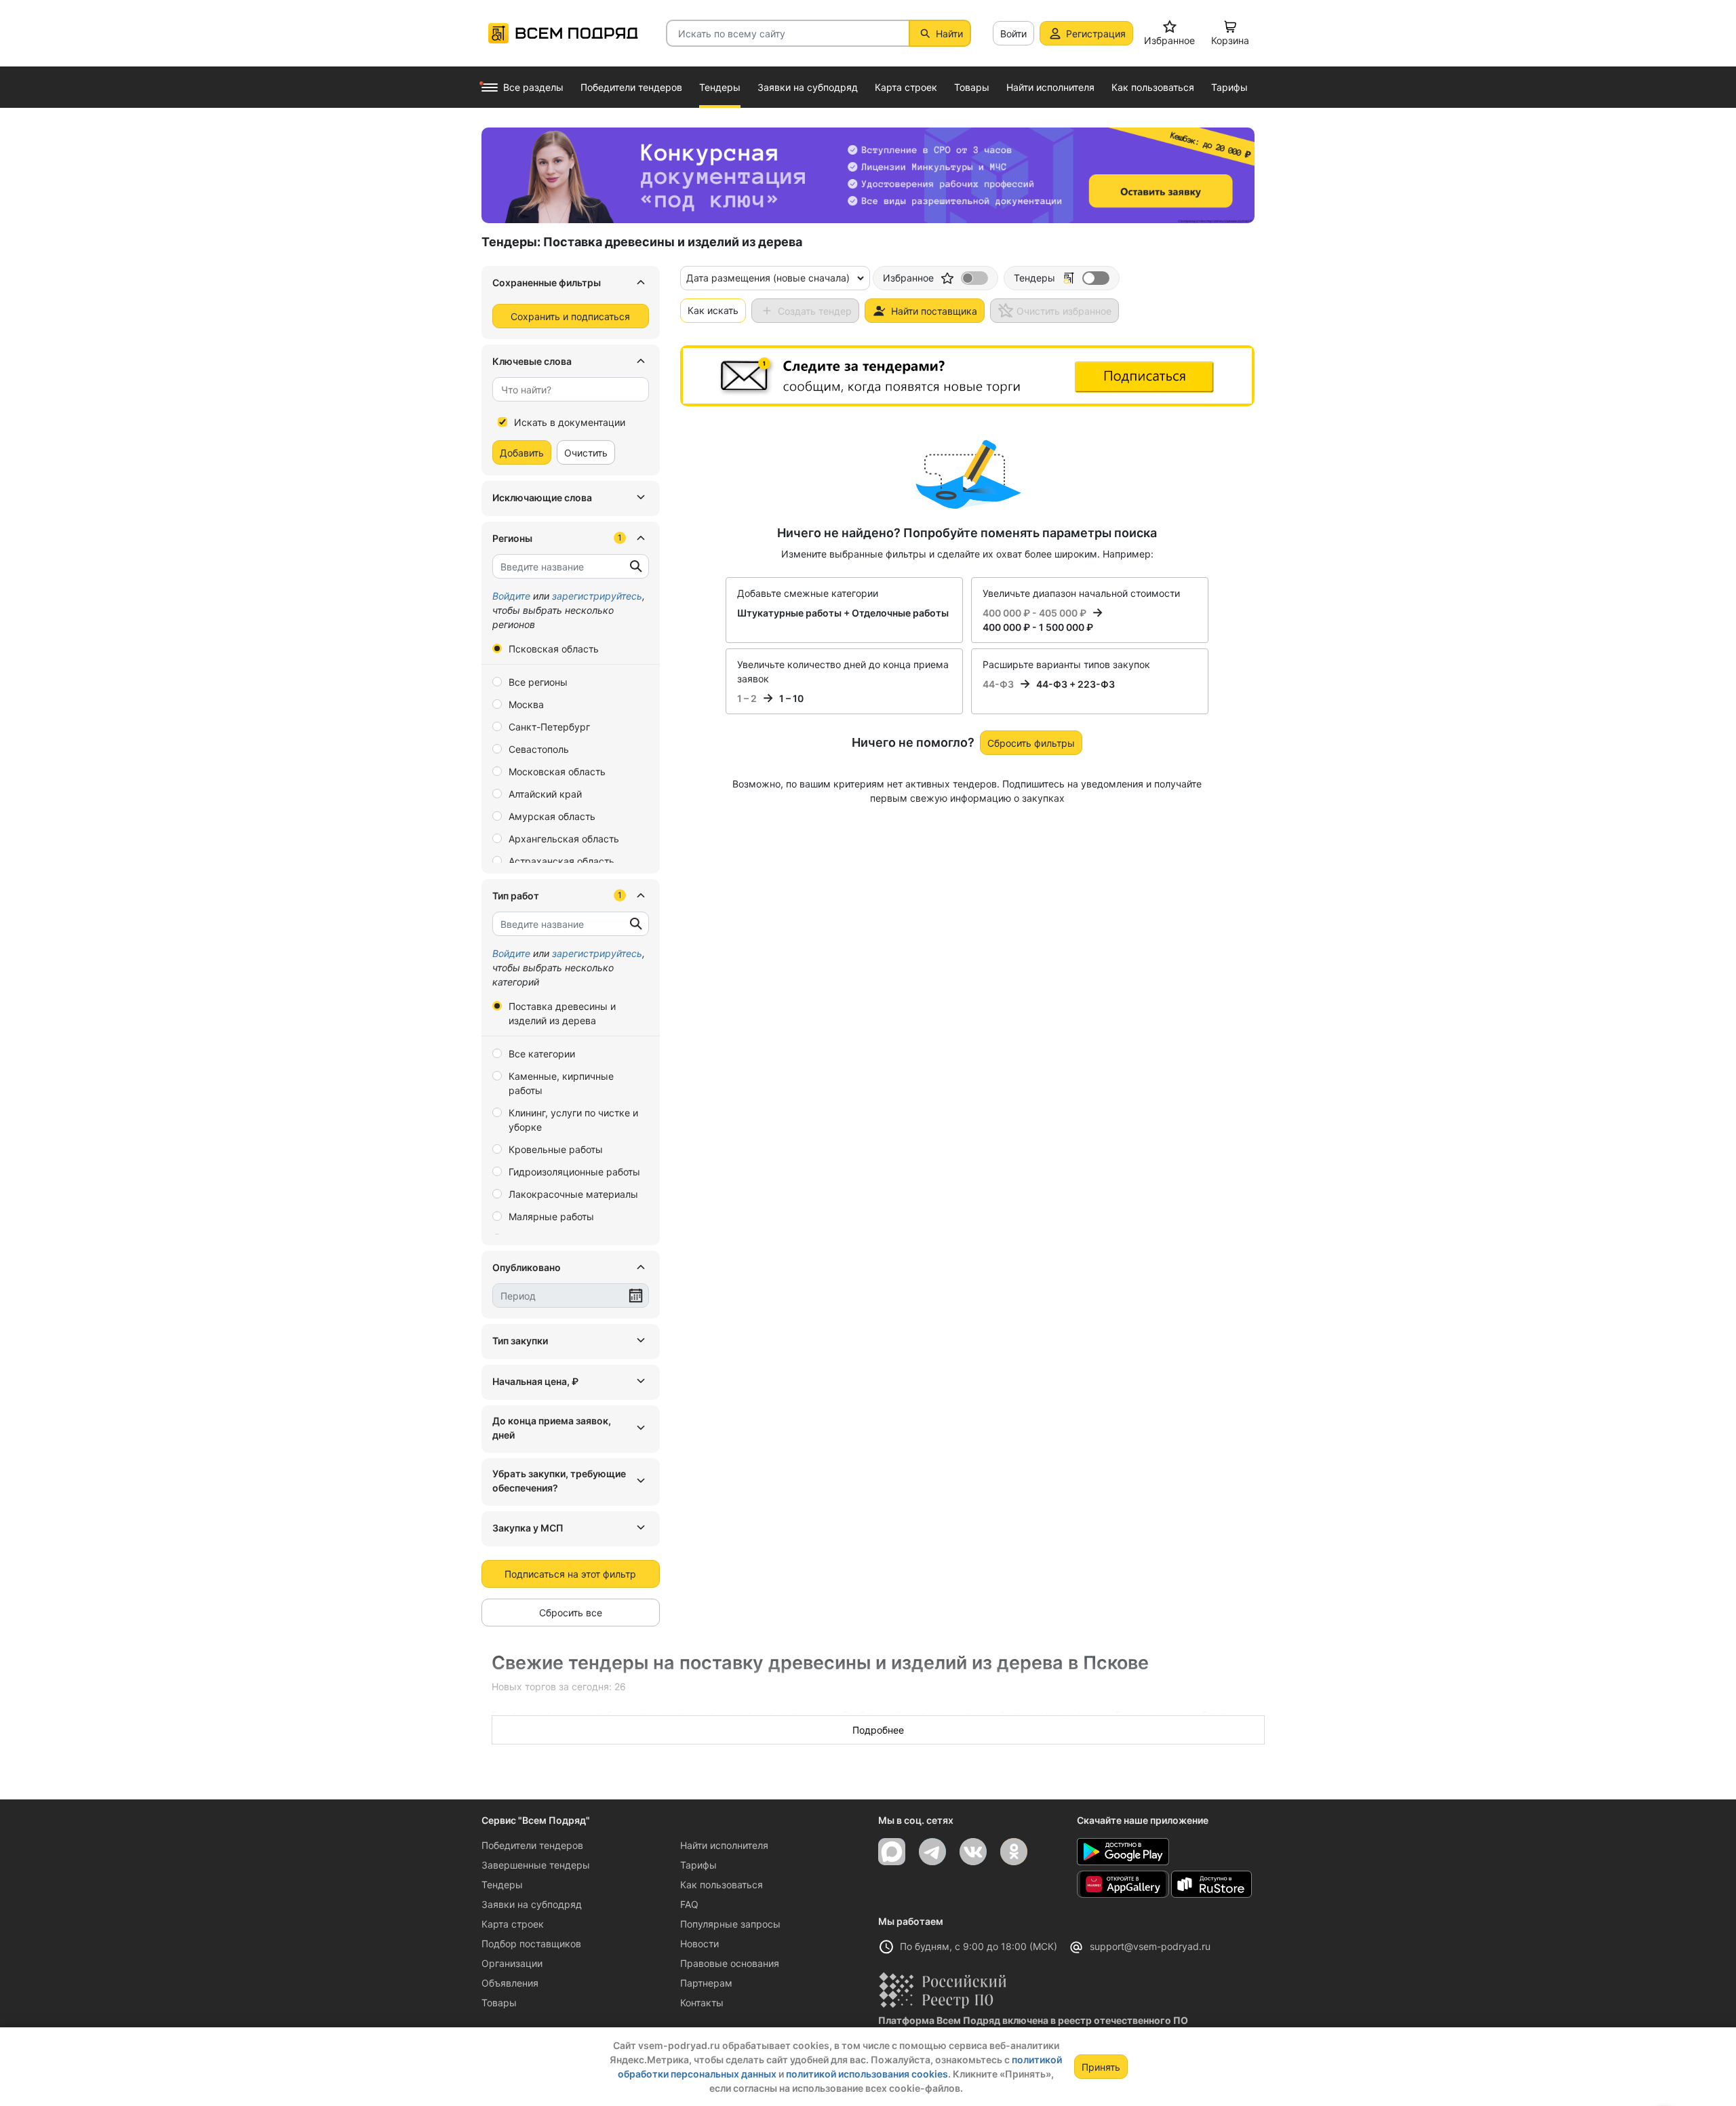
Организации (512, 1963)
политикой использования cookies (867, 2074)
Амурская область (552, 816)
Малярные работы (551, 1216)
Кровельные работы (556, 1149)
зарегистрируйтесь (597, 596)
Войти (1013, 34)
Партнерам (706, 1983)
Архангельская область (564, 839)
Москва (526, 704)
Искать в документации (570, 422)
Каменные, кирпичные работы (561, 1083)
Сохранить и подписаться (570, 316)
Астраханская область (561, 861)
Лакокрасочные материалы (573, 1194)
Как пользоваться (722, 1885)
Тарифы (698, 1865)
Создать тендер (815, 311)
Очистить (586, 453)
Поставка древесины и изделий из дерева (562, 1013)
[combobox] (571, 389)
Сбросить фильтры (1031, 743)
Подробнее (878, 1730)
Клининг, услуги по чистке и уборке (573, 1120)
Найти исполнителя (724, 1845)
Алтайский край (545, 794)
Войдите (511, 596)
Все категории (542, 1054)
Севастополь (539, 749)
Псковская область (554, 649)
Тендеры (502, 1885)
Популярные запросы (730, 1924)
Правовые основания (730, 1963)
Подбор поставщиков (531, 1944)
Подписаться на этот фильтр (570, 1574)
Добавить (522, 453)
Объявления (510, 1983)
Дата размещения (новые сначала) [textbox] (768, 278)
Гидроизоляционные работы (574, 1172)
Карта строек (513, 1924)
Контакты (702, 2003)
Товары (499, 2003)
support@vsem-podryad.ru (1150, 1946)
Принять (1101, 2067)
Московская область (557, 772)
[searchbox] (565, 390)
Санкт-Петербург (549, 727)
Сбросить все (571, 1613)
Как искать (713, 310)
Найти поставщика (934, 311)
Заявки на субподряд (532, 1904)
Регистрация (1096, 34)
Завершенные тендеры (536, 1865)
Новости (699, 1944)
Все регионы (538, 682)
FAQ (689, 1904)
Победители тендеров (532, 1845)
